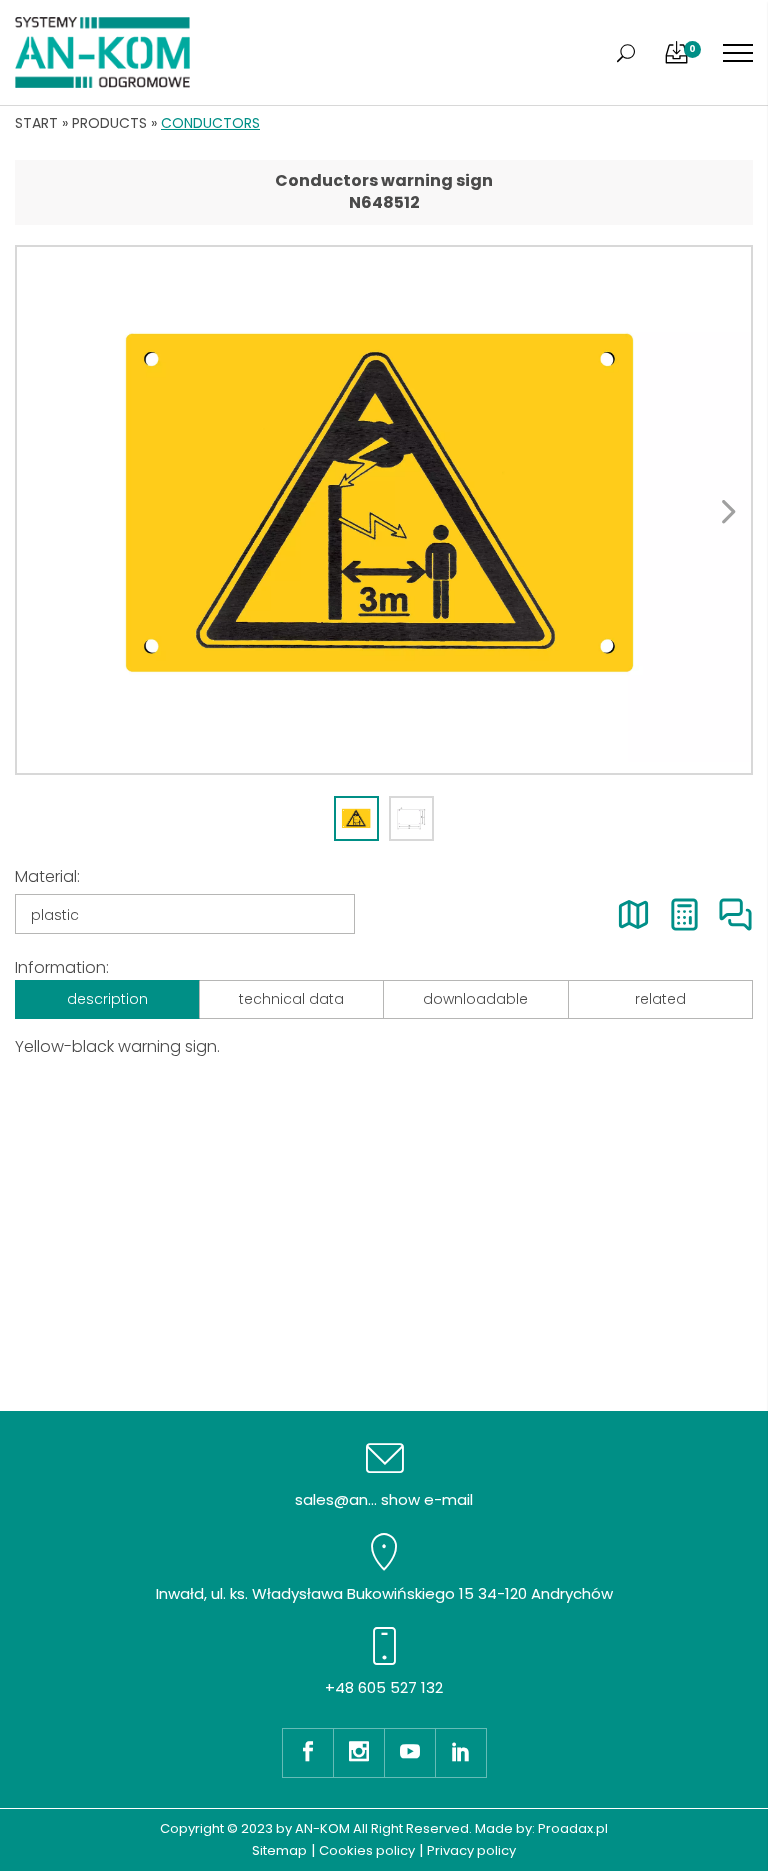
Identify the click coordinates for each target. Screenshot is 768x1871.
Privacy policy (471, 1850)
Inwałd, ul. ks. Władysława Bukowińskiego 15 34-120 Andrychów (384, 1593)
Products (109, 123)
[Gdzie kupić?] (633, 914)
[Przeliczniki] (684, 914)
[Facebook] (307, 1753)
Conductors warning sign (384, 180)
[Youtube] (409, 1753)
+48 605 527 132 (384, 1687)
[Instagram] (358, 1753)
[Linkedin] (461, 1753)
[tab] (356, 818)
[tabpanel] (384, 510)
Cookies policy (367, 1850)
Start (36, 123)
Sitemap (279, 1850)
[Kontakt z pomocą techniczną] (735, 914)
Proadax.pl (573, 1828)
